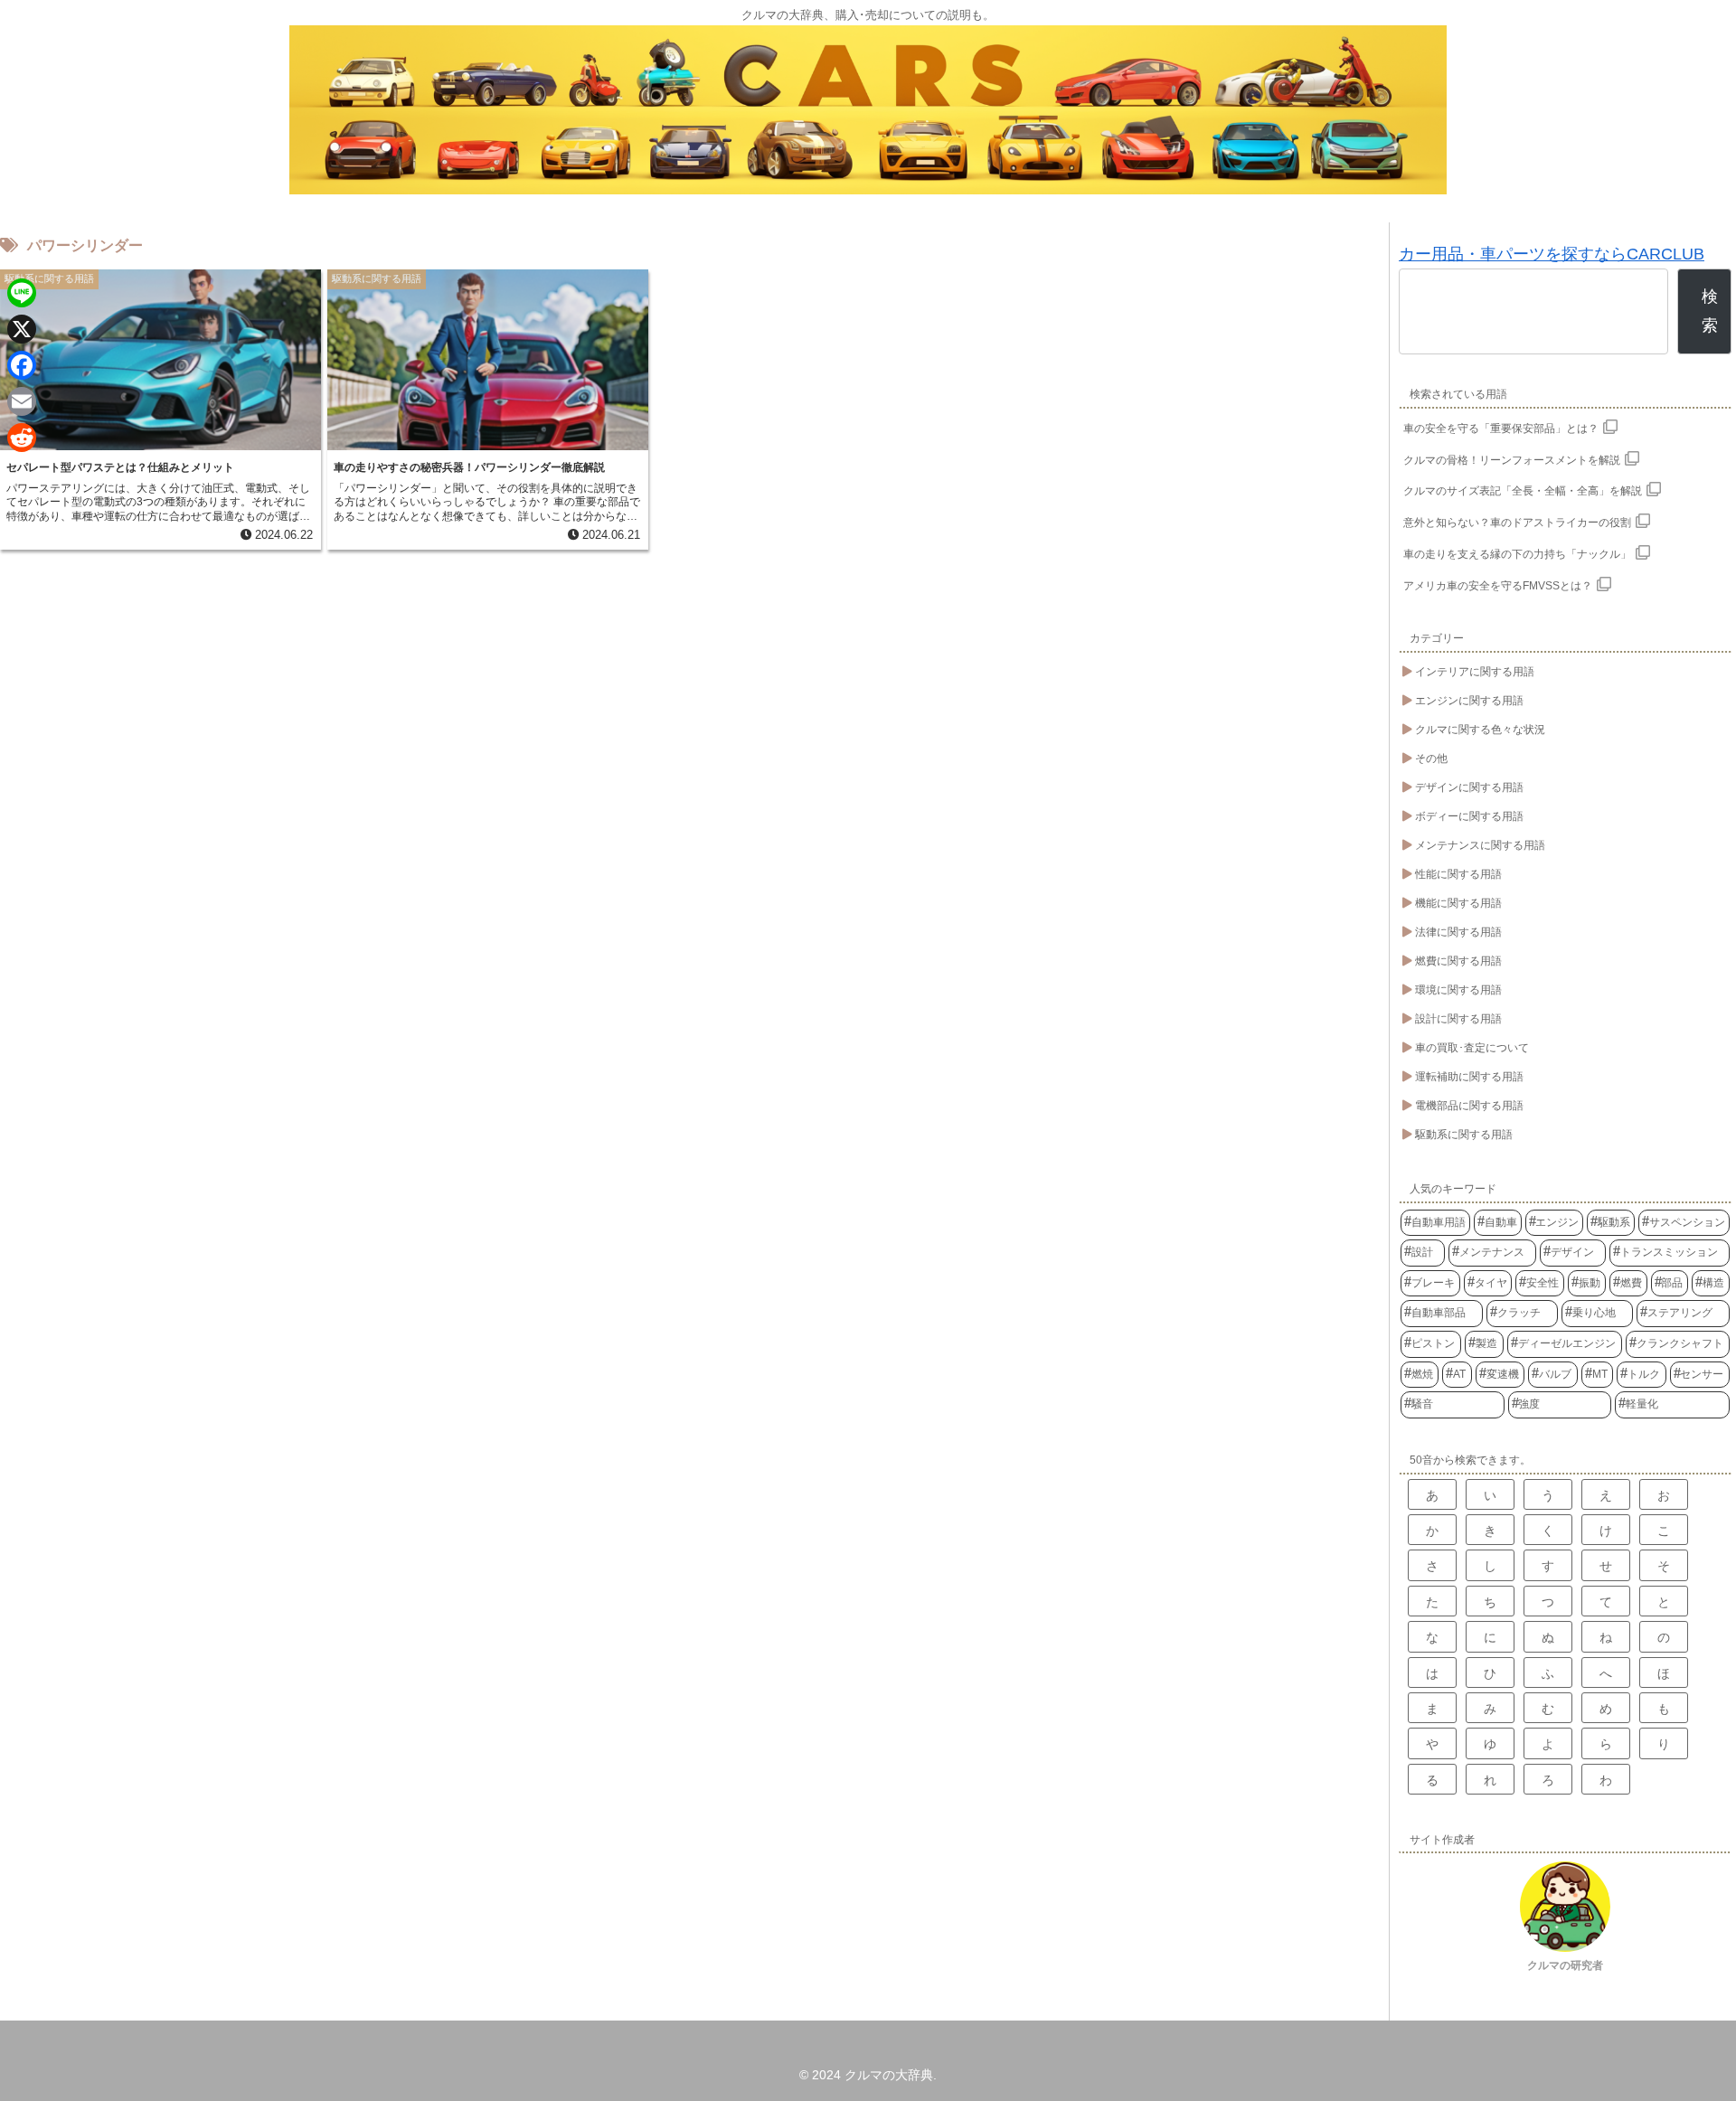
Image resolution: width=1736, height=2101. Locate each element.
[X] (22, 329)
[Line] (22, 293)
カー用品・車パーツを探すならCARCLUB (1552, 254)
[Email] (22, 401)
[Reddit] (22, 438)
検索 (1710, 311)
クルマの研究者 (1565, 1965)
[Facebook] (22, 365)
